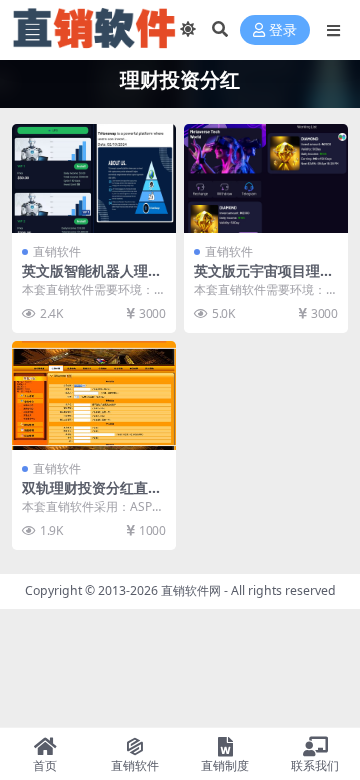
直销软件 (57, 251)
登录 (283, 30)
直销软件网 (191, 590)
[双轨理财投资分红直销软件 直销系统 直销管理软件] (94, 395)
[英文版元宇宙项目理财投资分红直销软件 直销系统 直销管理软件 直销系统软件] (266, 178)
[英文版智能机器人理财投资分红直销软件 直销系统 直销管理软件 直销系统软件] (94, 178)
